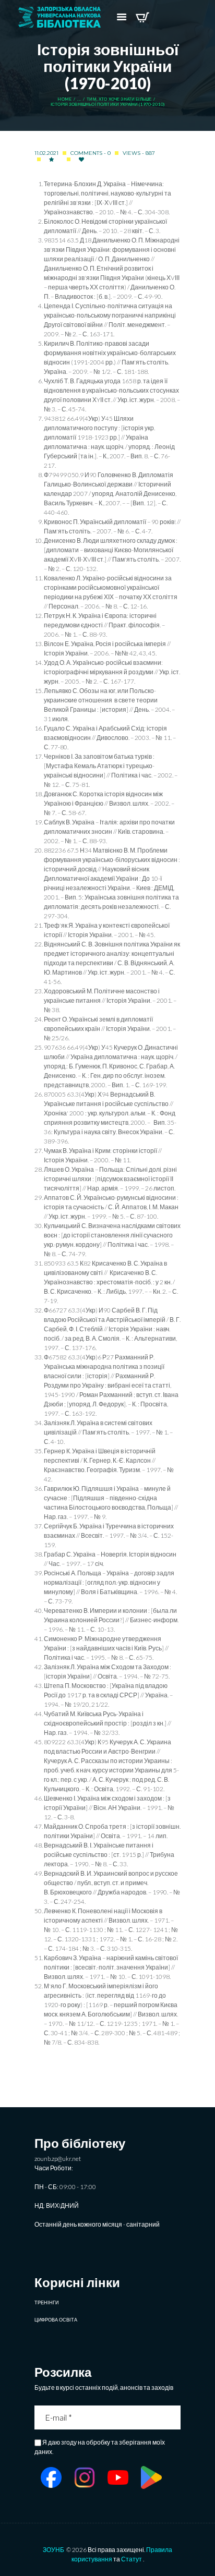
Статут (132, 2559)
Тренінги (46, 2302)
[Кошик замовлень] (142, 17)
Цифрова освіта (56, 2320)
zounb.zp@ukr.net (58, 2159)
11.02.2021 (46, 153)
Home (64, 99)
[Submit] (174, 2417)
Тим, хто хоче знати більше (119, 99)
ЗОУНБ (53, 2550)
